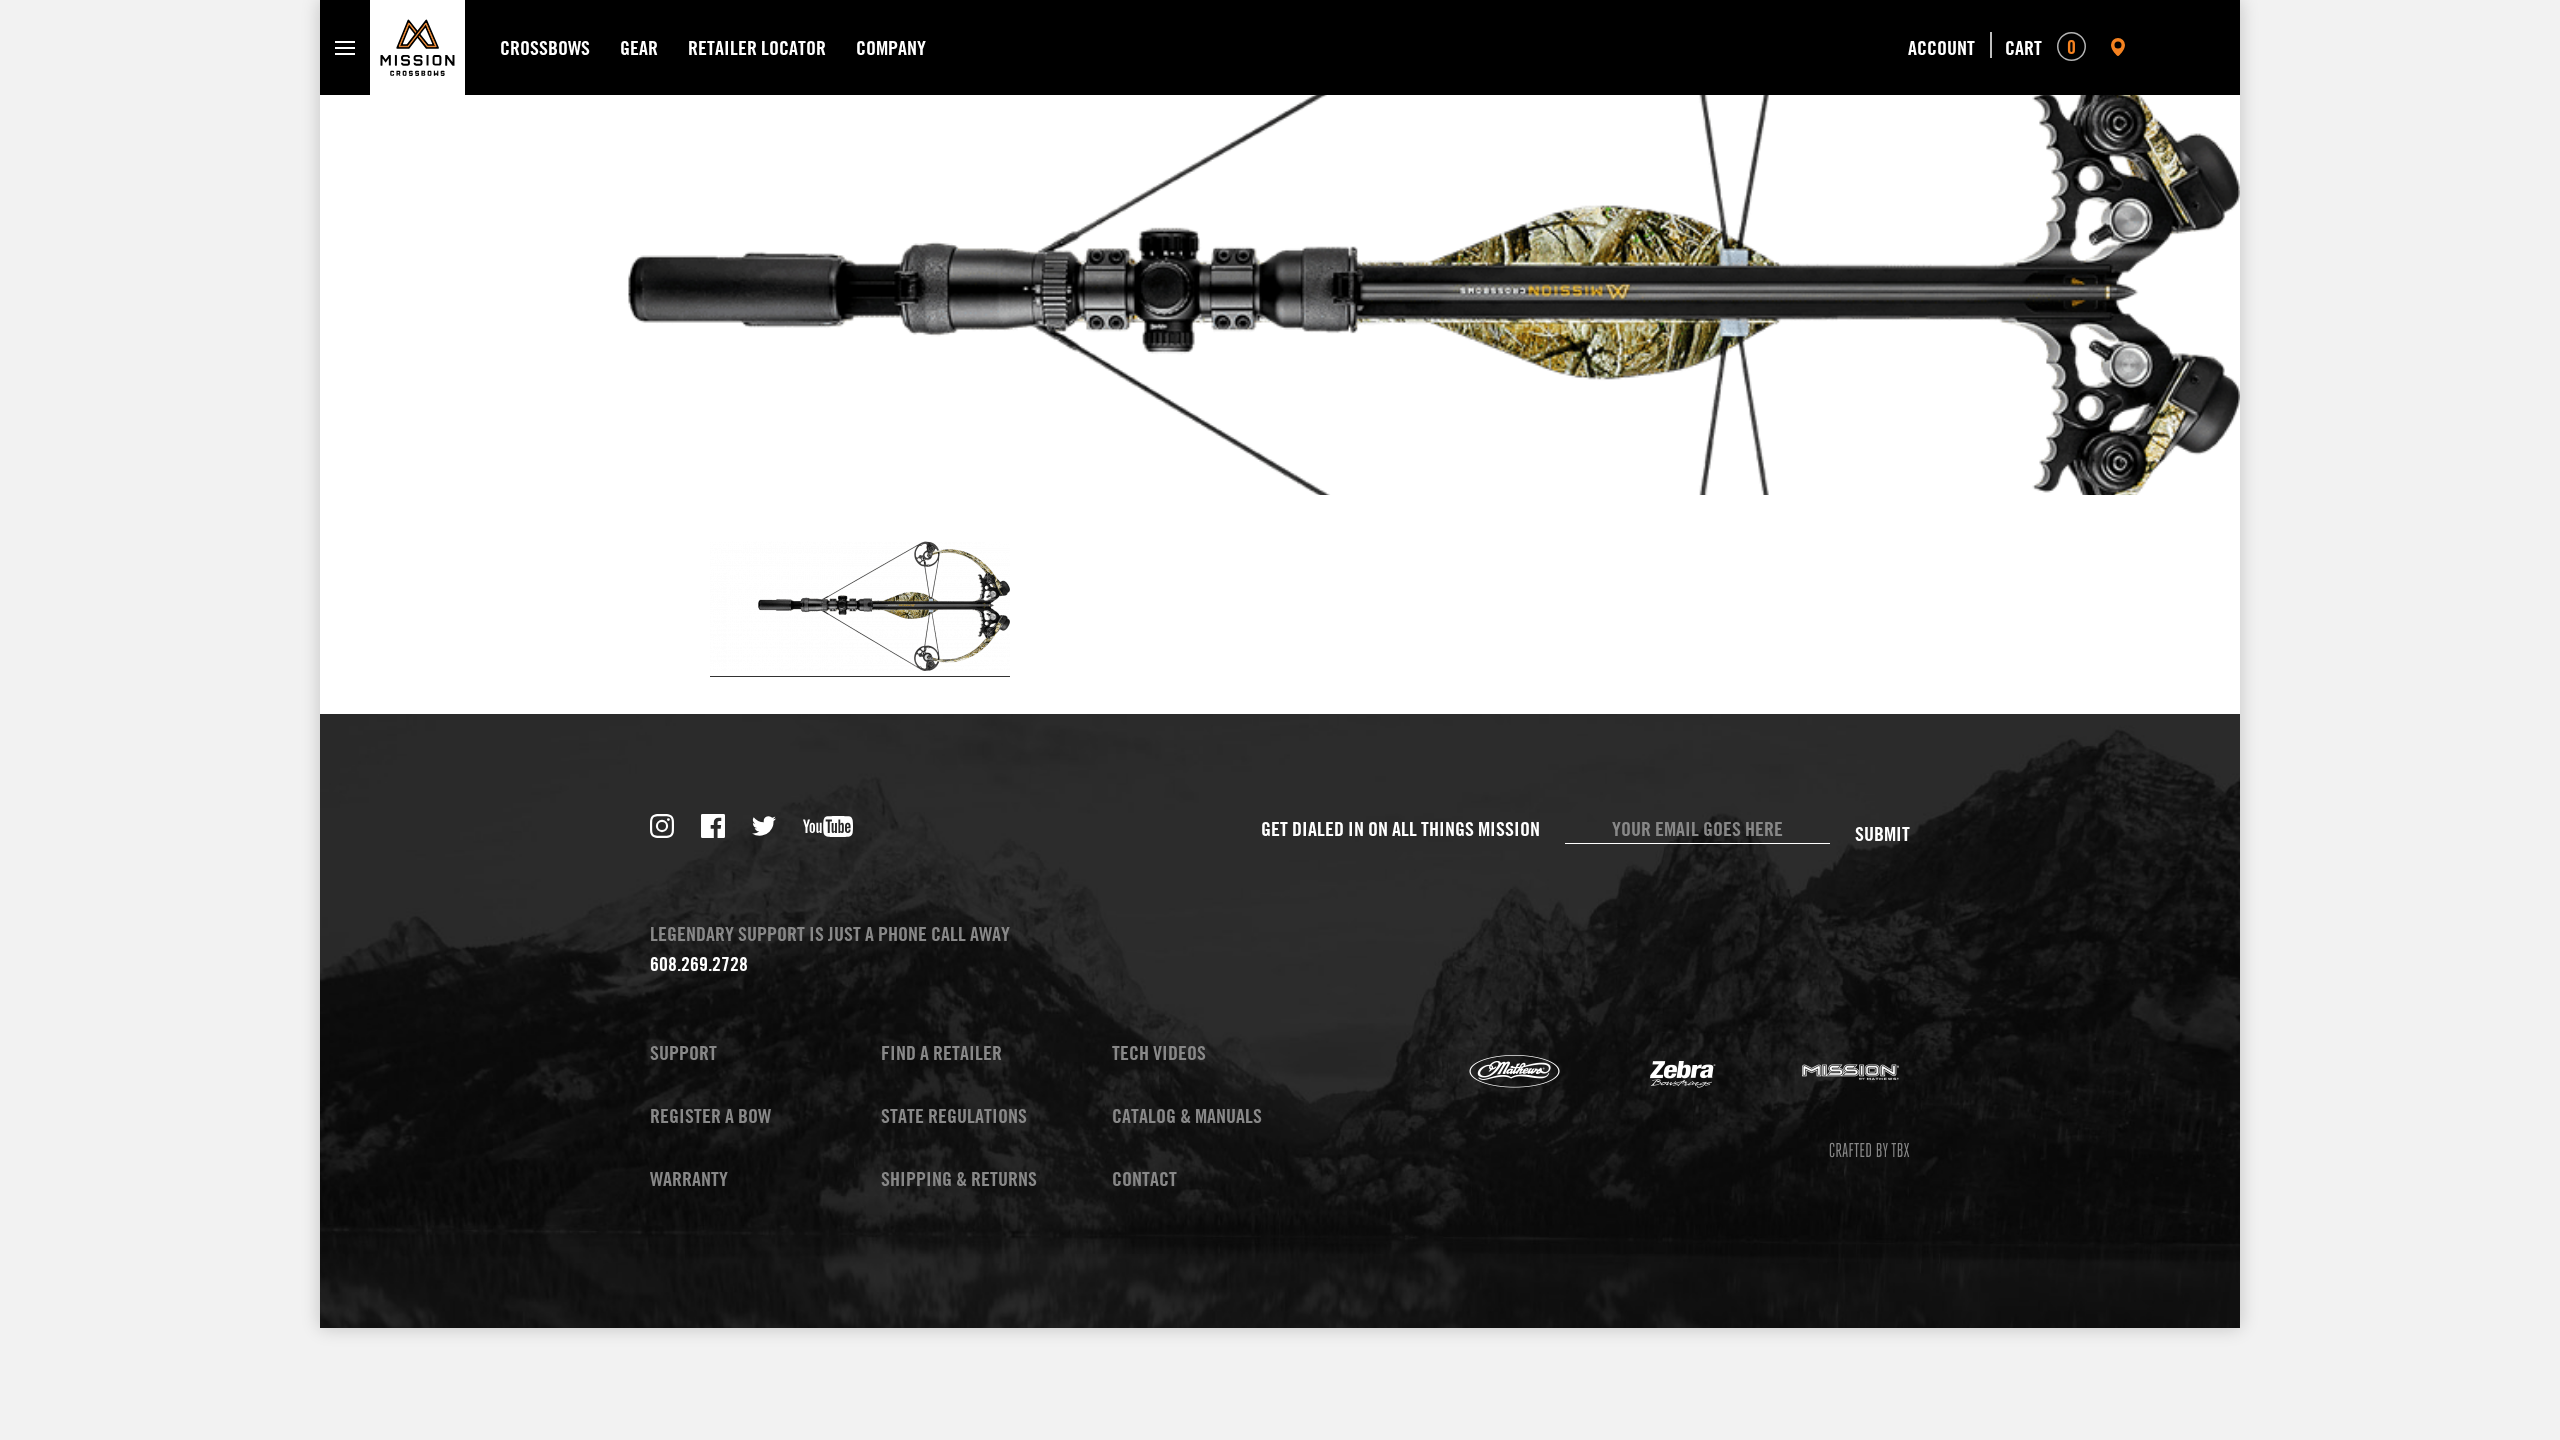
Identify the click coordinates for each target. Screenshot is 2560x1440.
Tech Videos (1159, 1052)
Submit (1882, 834)
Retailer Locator (757, 47)
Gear (639, 47)
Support (683, 1052)
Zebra (1658, 1072)
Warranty (689, 1178)
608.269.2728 (699, 963)
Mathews (1490, 1072)
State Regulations (954, 1115)
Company (891, 47)
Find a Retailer (941, 1052)
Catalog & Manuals (1187, 1115)
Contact (1144, 1178)
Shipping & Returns (959, 1178)
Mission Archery (1826, 1072)
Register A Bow (710, 1115)
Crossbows (545, 47)
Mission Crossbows (417, 47)
